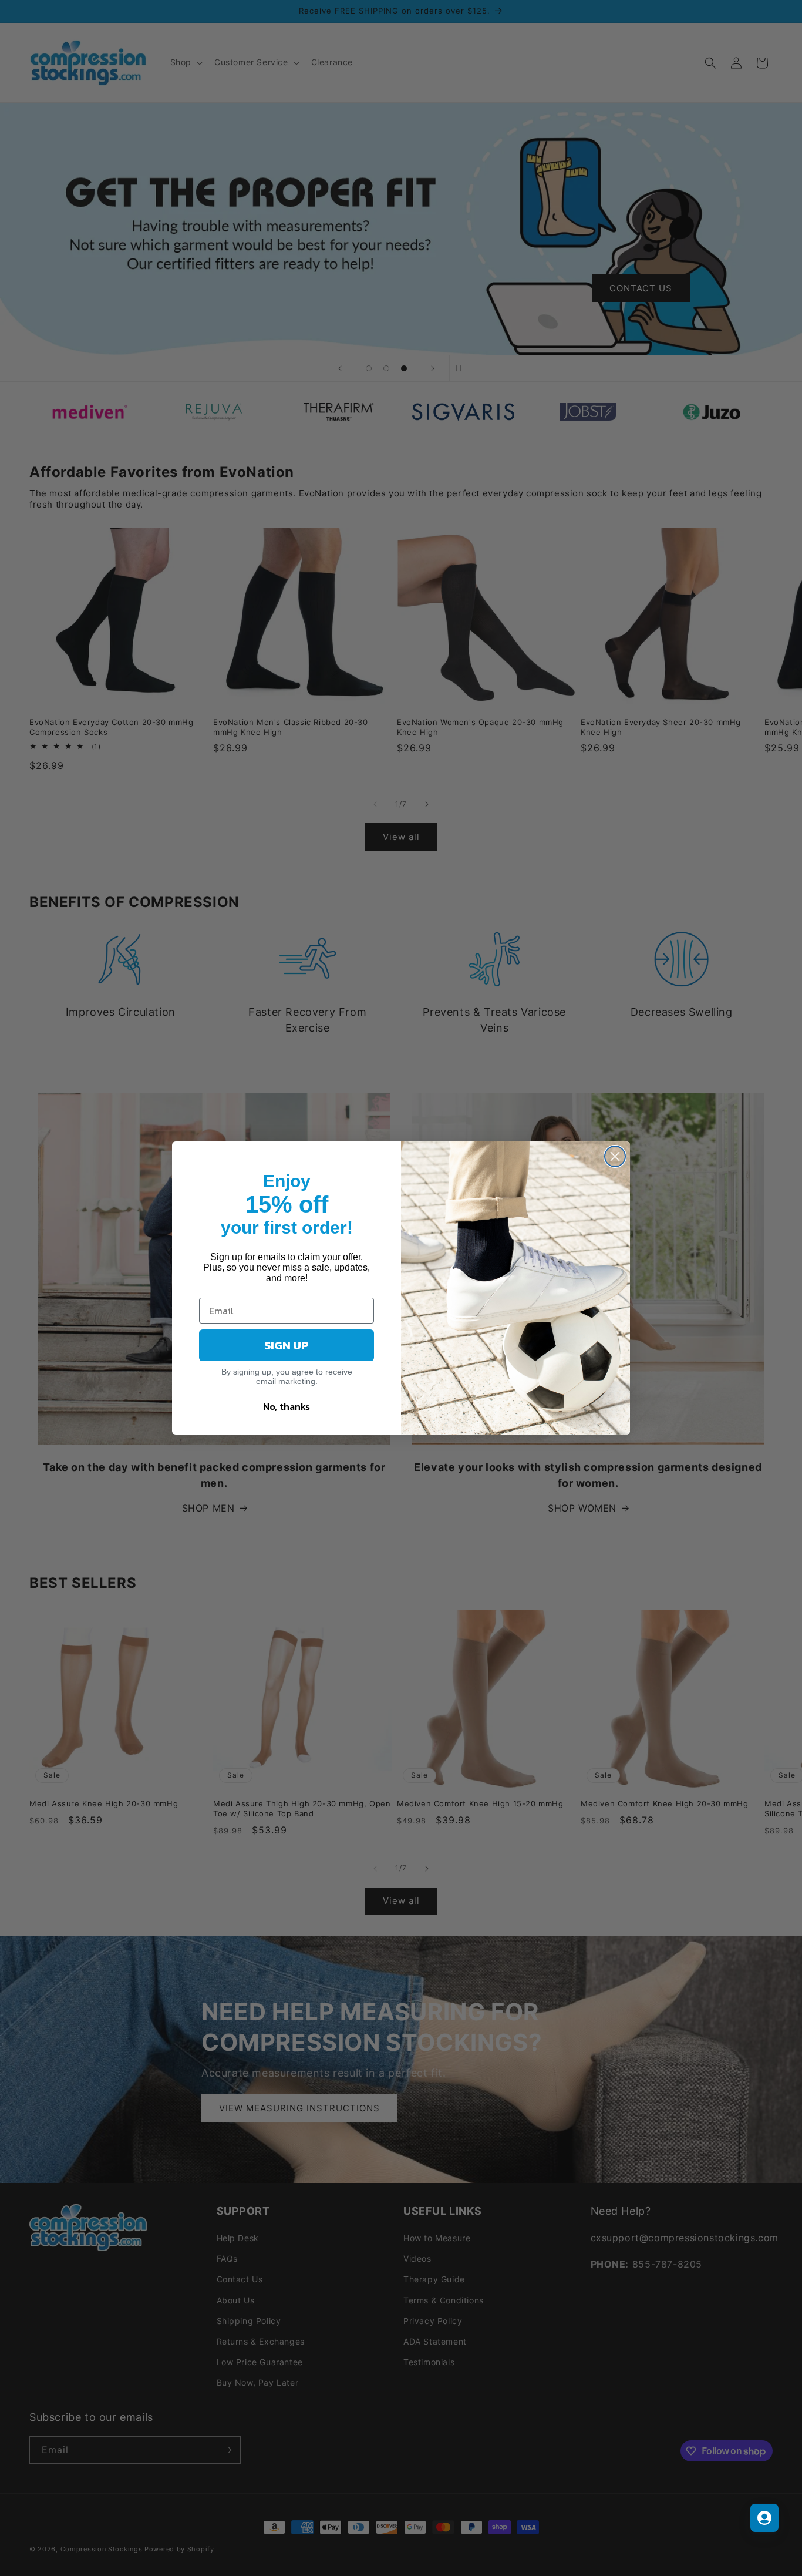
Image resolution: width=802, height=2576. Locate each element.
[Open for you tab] (764, 2518)
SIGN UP (287, 1345)
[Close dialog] (615, 1156)
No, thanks (287, 1406)
